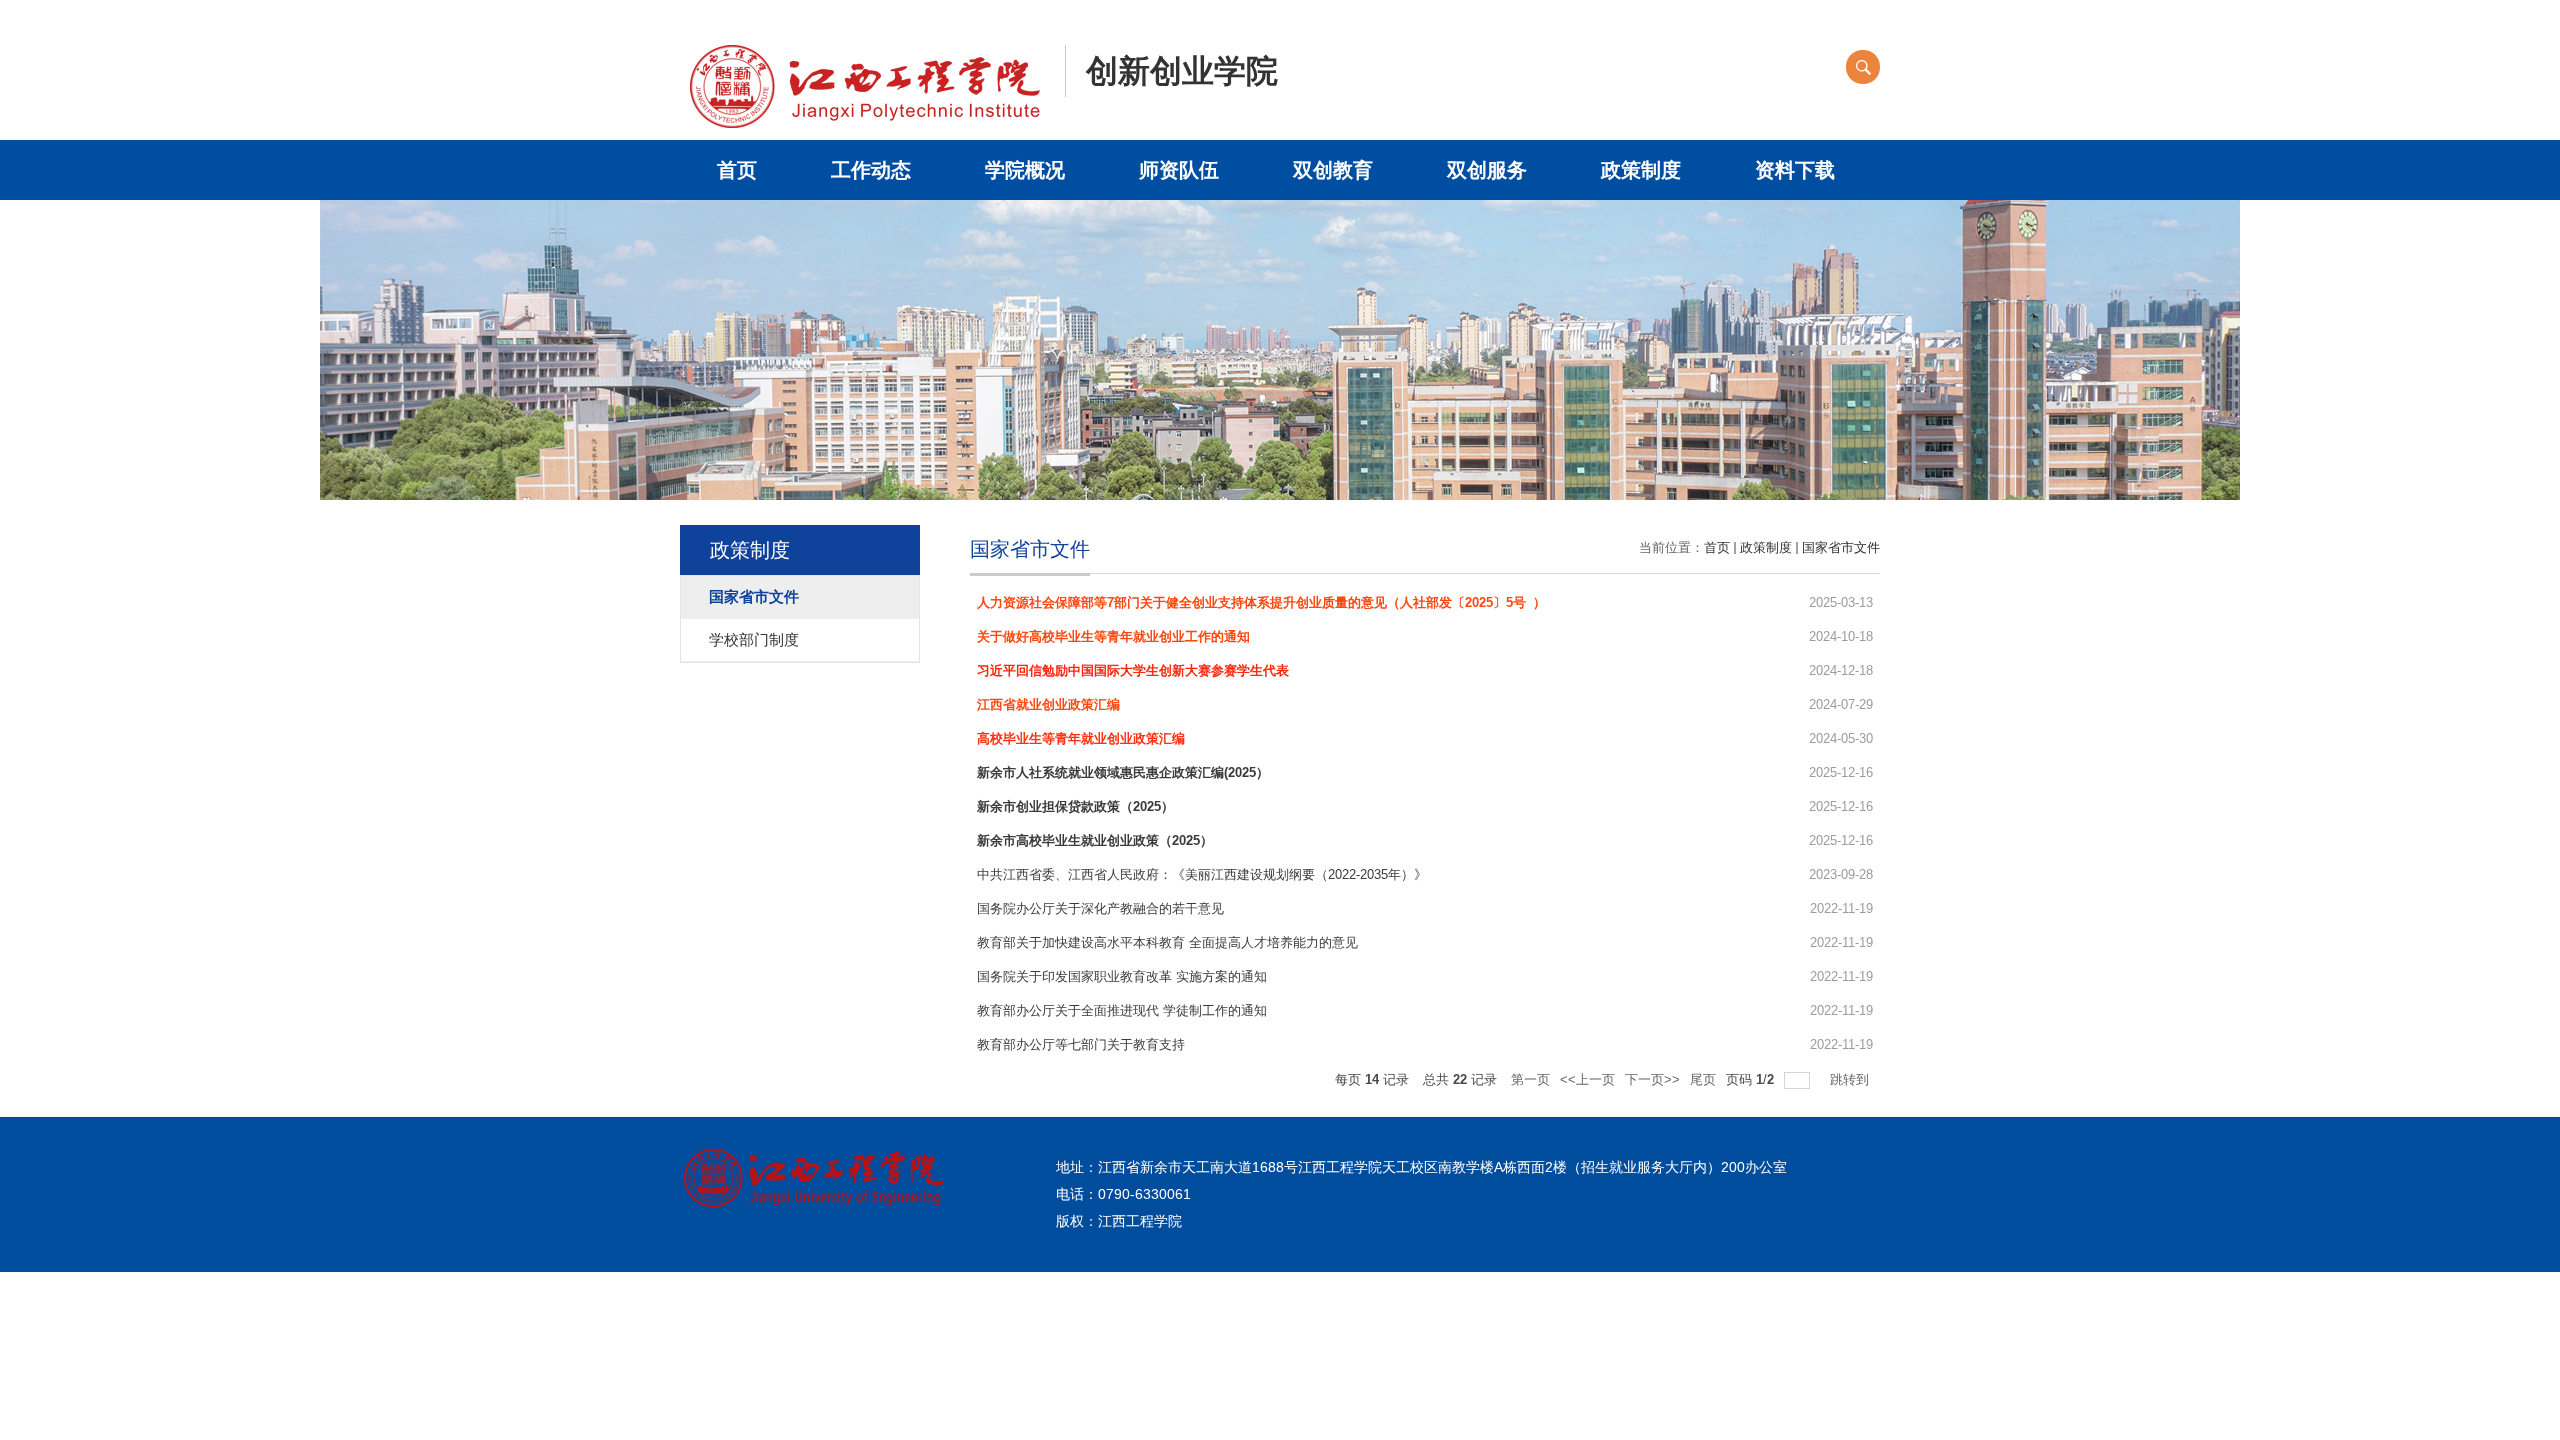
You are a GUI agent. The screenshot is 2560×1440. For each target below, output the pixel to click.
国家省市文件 (1841, 547)
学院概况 (1025, 170)
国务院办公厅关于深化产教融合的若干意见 (1100, 908)
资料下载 (1795, 170)
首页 (737, 170)
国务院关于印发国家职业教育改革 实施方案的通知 (1122, 976)
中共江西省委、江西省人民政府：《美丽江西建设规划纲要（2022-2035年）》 (1202, 874)
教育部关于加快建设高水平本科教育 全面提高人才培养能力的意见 (1167, 942)
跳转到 (1851, 1079)
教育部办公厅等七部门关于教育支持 (1081, 1044)
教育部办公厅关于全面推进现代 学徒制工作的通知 (1122, 1010)
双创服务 (1487, 170)
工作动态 (871, 170)
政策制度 (1641, 170)
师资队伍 (1179, 170)
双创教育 (1333, 170)
